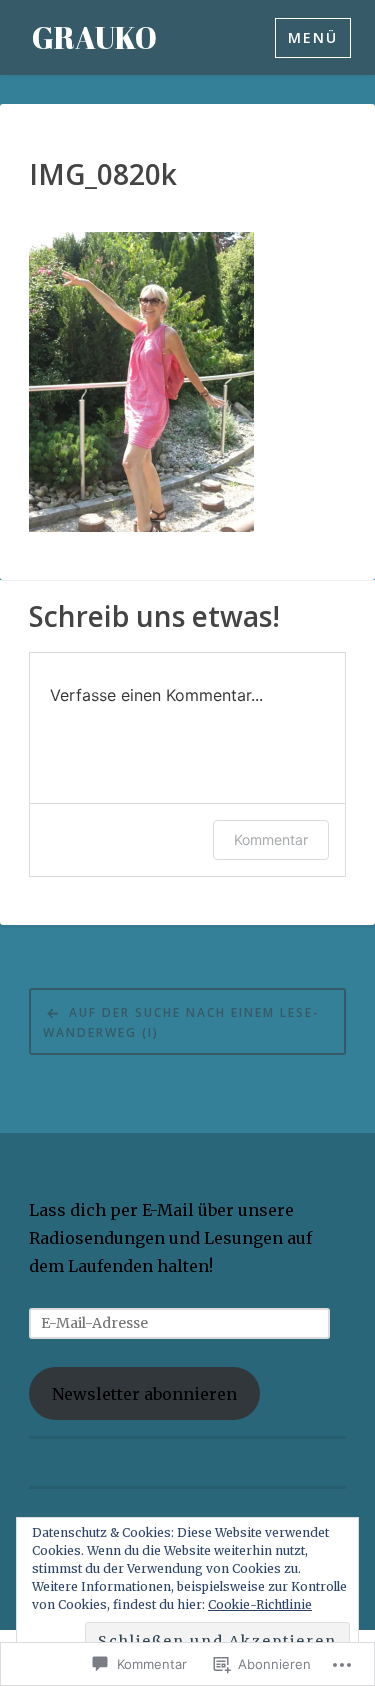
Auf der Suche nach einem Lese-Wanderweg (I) (181, 1022)
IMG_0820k (103, 175)
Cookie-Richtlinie (260, 1604)
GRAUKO (94, 37)
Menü (313, 37)
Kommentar (271, 839)
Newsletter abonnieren (144, 1394)
